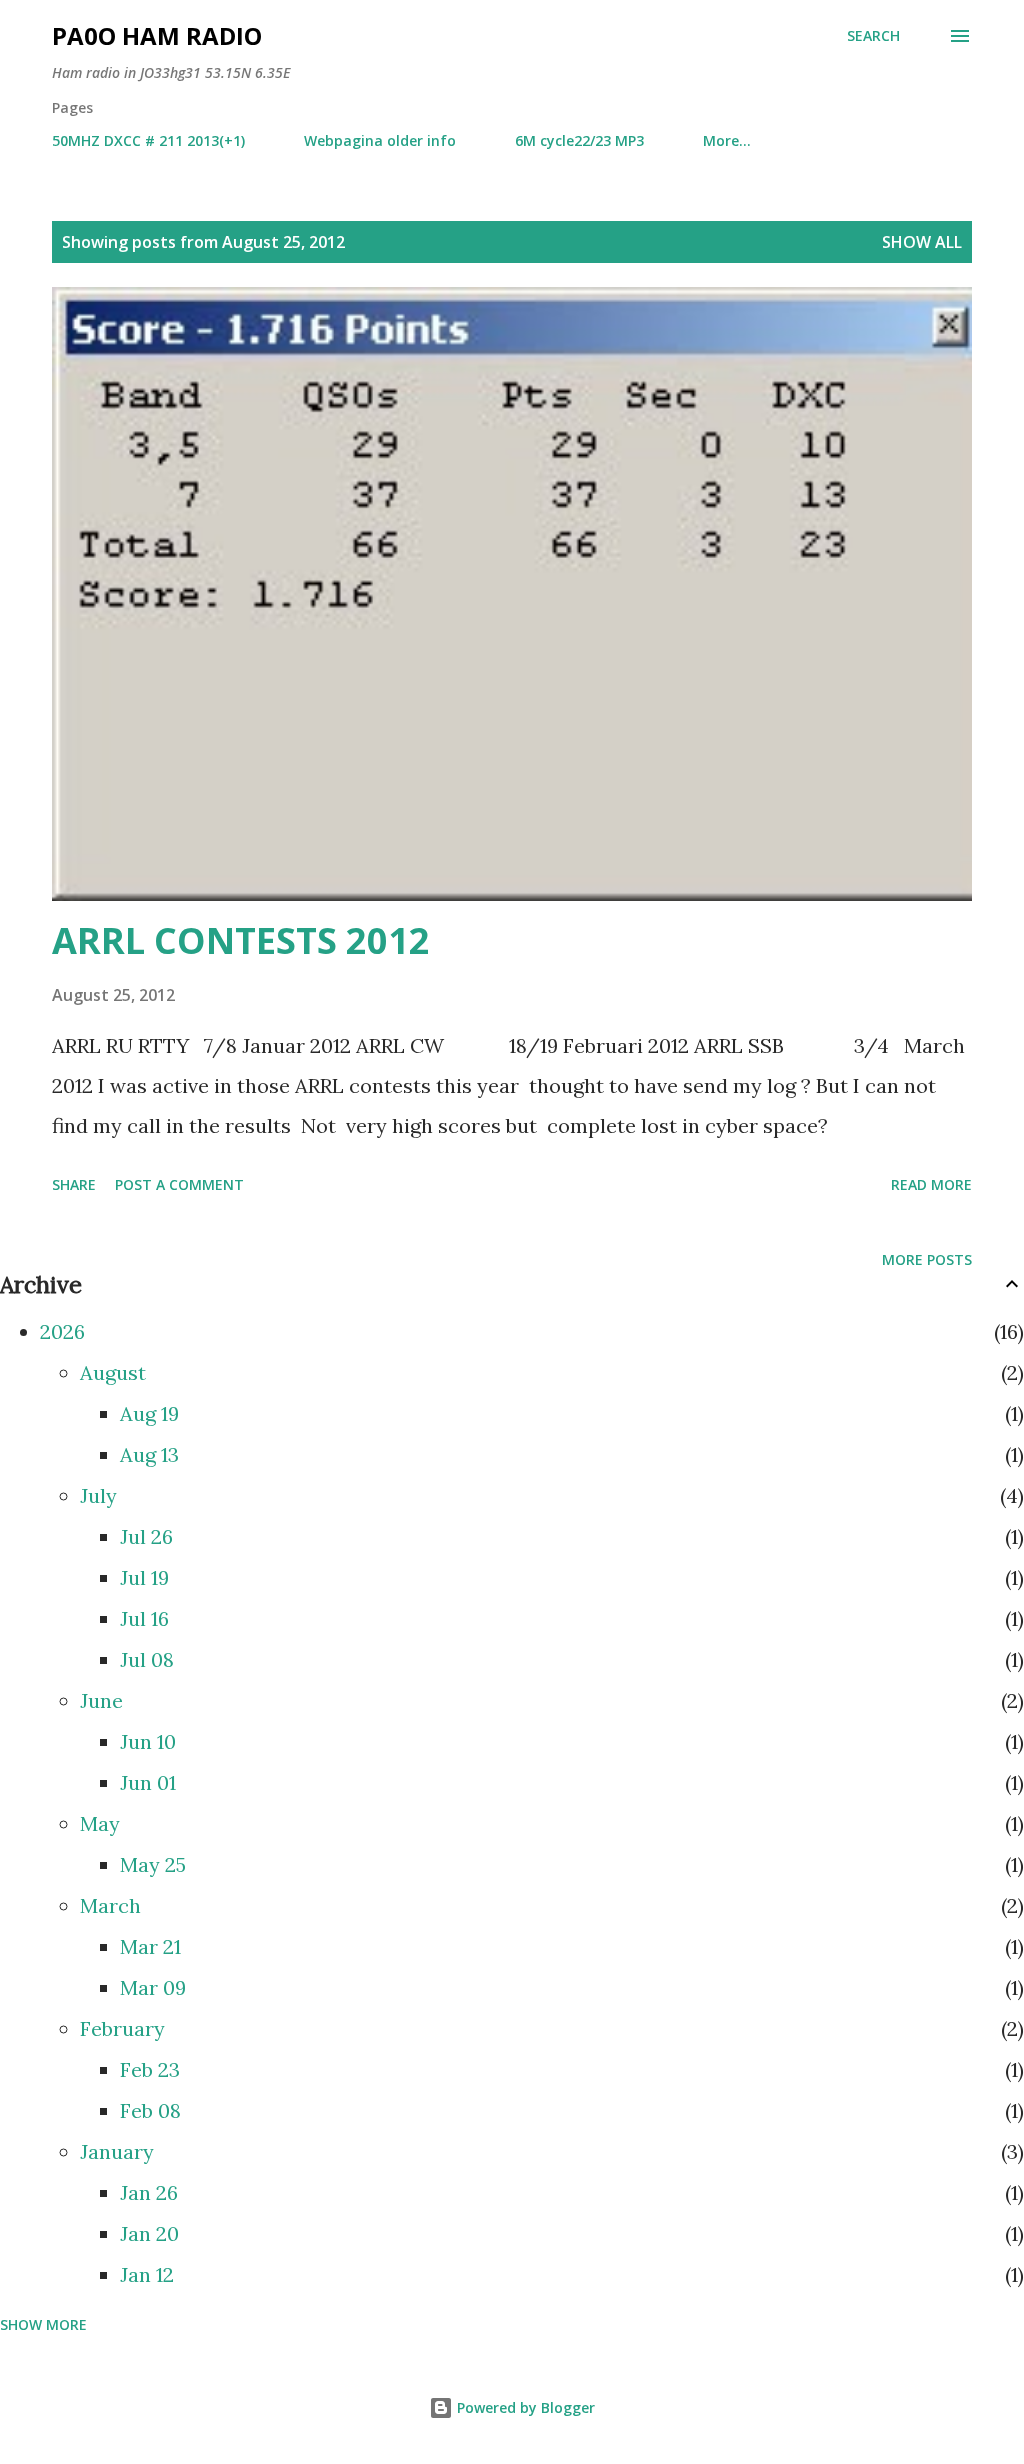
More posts (927, 1259)
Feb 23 (150, 2069)
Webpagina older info (380, 140)
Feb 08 (150, 2110)
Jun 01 (148, 1782)
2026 (62, 1331)
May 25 (153, 1864)
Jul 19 (144, 1577)
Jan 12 (147, 2274)
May (100, 1823)
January (117, 2151)
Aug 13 (149, 1454)
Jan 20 (149, 2233)
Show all (922, 242)
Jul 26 (146, 1536)
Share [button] (74, 1184)
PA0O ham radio (157, 35)
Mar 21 (150, 1946)
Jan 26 (149, 2192)
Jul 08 (147, 1659)
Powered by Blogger (524, 2407)
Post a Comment (179, 1184)
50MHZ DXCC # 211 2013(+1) (148, 140)
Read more (931, 1184)
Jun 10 (148, 1741)
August (113, 1372)
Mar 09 (153, 1987)
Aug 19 (149, 1413)
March (110, 1905)
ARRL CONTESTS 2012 (241, 940)
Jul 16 (144, 1618)
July (98, 1495)
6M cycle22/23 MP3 (579, 140)
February (122, 2028)
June (101, 1700)
